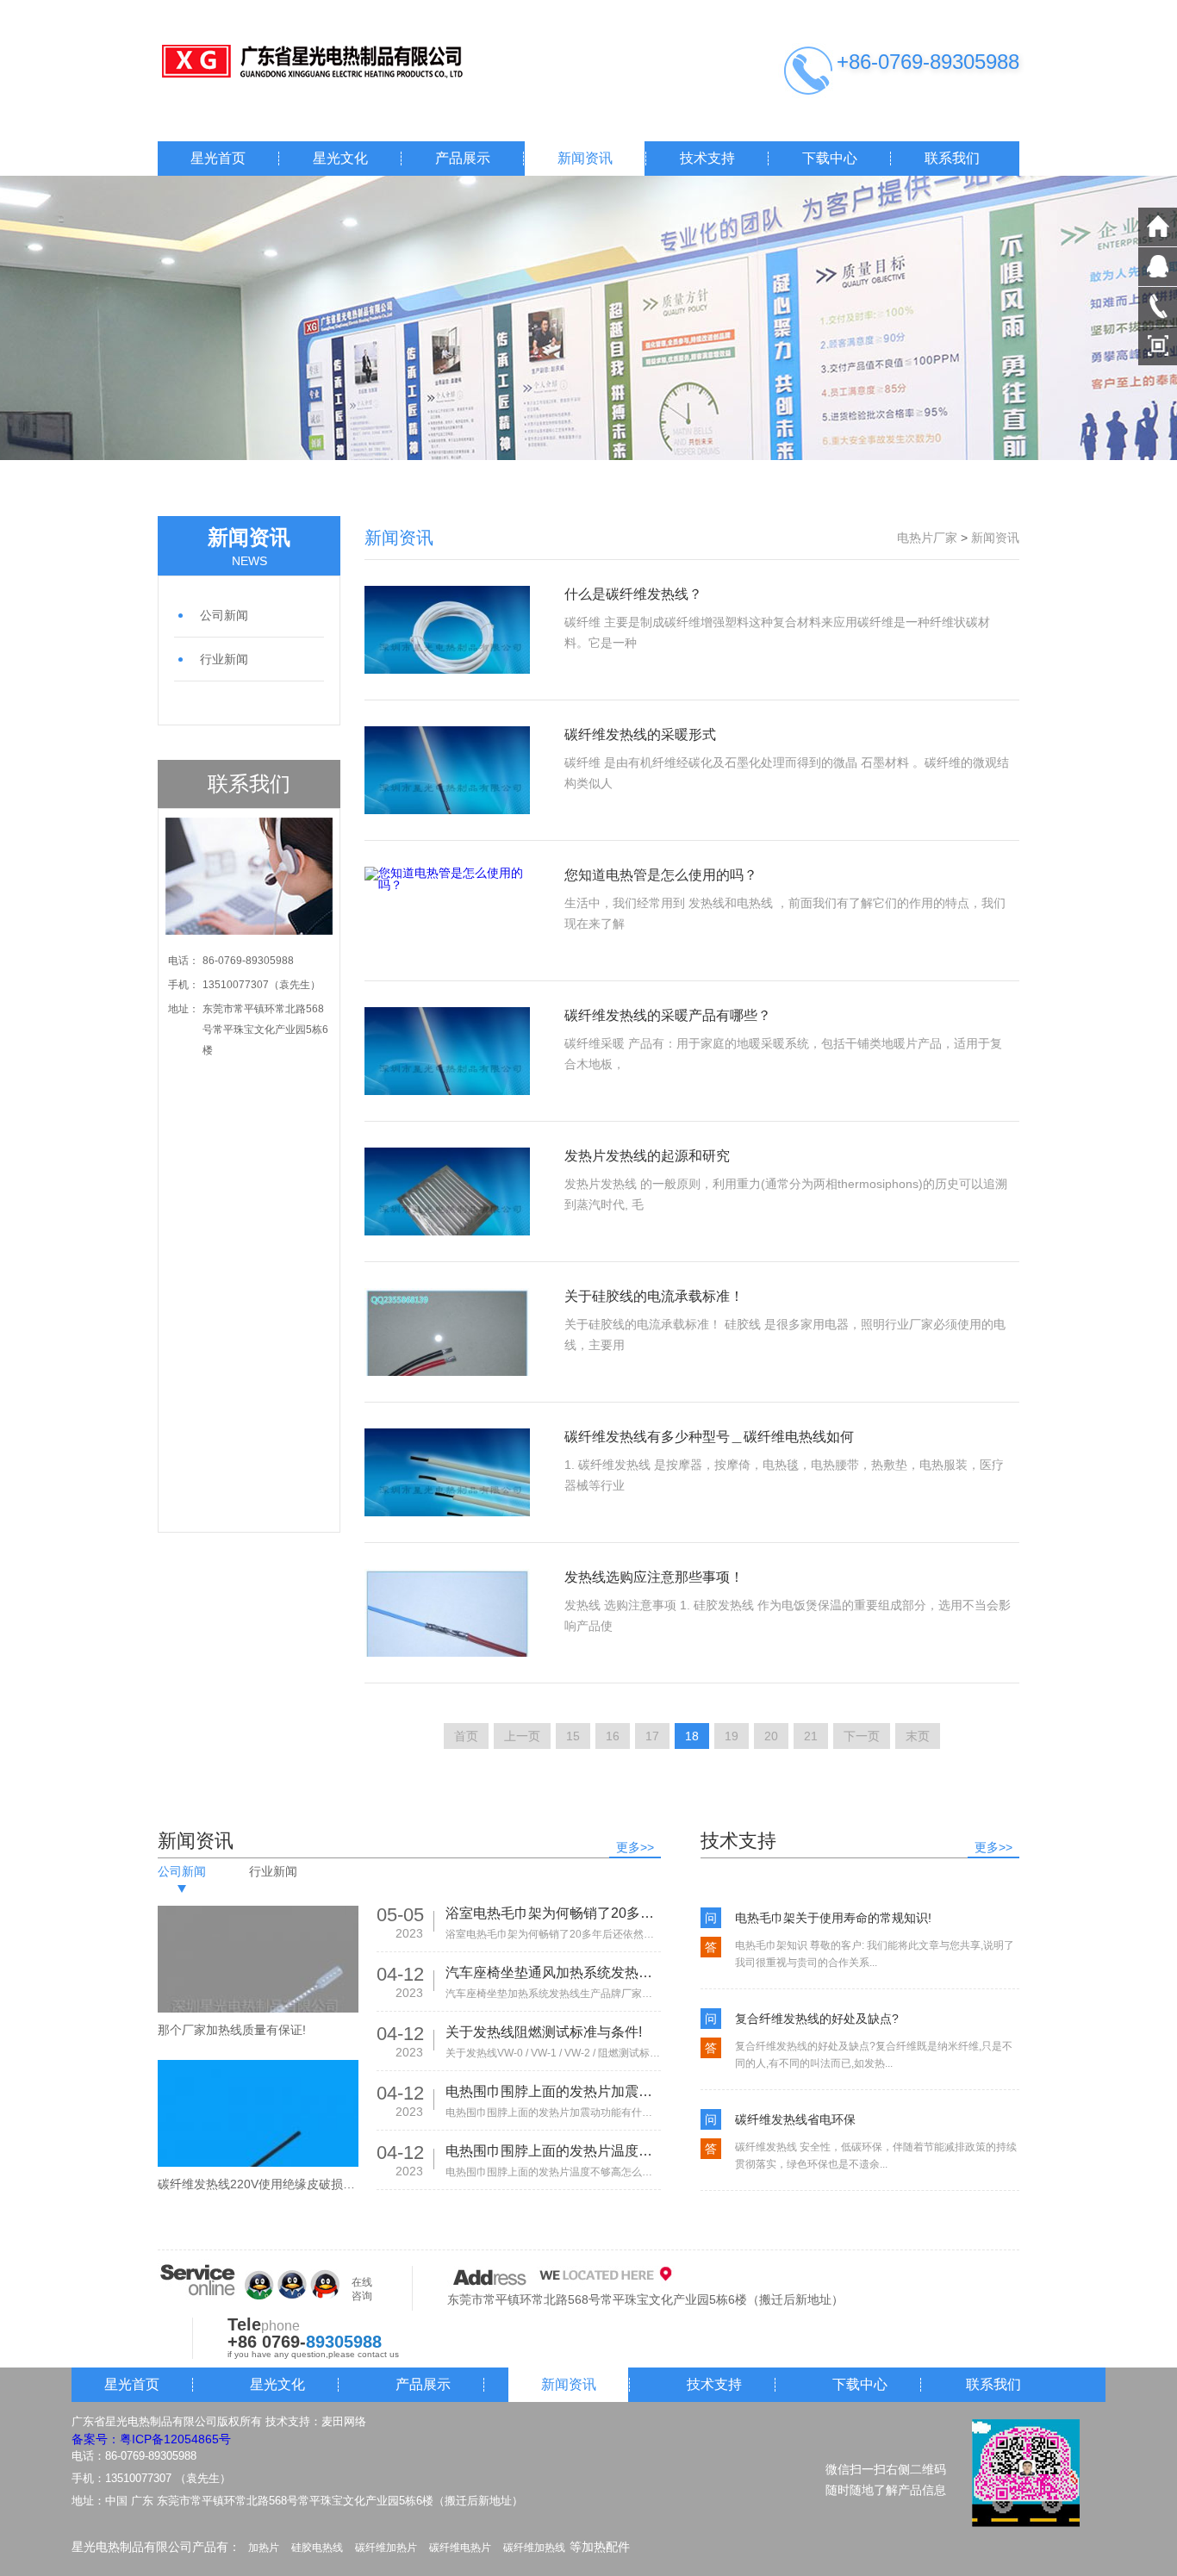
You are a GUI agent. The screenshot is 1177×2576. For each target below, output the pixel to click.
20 (771, 1736)
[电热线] (330, 62)
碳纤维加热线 (534, 2548)
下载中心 (830, 158)
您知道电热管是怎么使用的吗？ (661, 875)
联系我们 (952, 158)
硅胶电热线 (317, 2548)
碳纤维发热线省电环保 (795, 2119)
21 (811, 1736)
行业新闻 (224, 659)
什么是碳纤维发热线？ (633, 594)
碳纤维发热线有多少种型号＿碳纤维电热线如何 (709, 1437)
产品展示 (463, 158)
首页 (466, 1736)
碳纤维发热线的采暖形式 (640, 734)
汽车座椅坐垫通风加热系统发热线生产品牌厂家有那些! (553, 1972)
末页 (918, 1736)
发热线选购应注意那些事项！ (654, 1577)
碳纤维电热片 (460, 2548)
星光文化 (340, 158)
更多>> (635, 1847)
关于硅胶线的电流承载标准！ (654, 1296)
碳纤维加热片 (386, 2548)
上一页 (522, 1736)
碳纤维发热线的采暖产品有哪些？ (668, 1015)
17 (652, 1736)
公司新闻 (224, 615)
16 (613, 1736)
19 (732, 1736)
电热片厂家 (927, 538)
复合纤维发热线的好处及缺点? (817, 2019)
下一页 (862, 1736)
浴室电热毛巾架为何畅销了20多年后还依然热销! (553, 1913)
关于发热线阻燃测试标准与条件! (544, 2032)
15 (573, 1736)
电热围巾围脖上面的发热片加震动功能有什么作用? (553, 2091)
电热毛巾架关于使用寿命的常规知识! (833, 1918)
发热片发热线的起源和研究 (647, 1156)
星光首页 (218, 158)
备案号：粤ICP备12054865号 (151, 2439)
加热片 (264, 2548)
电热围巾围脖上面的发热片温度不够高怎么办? (553, 2151)
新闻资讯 (585, 158)
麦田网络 (344, 2421)
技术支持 (707, 158)
